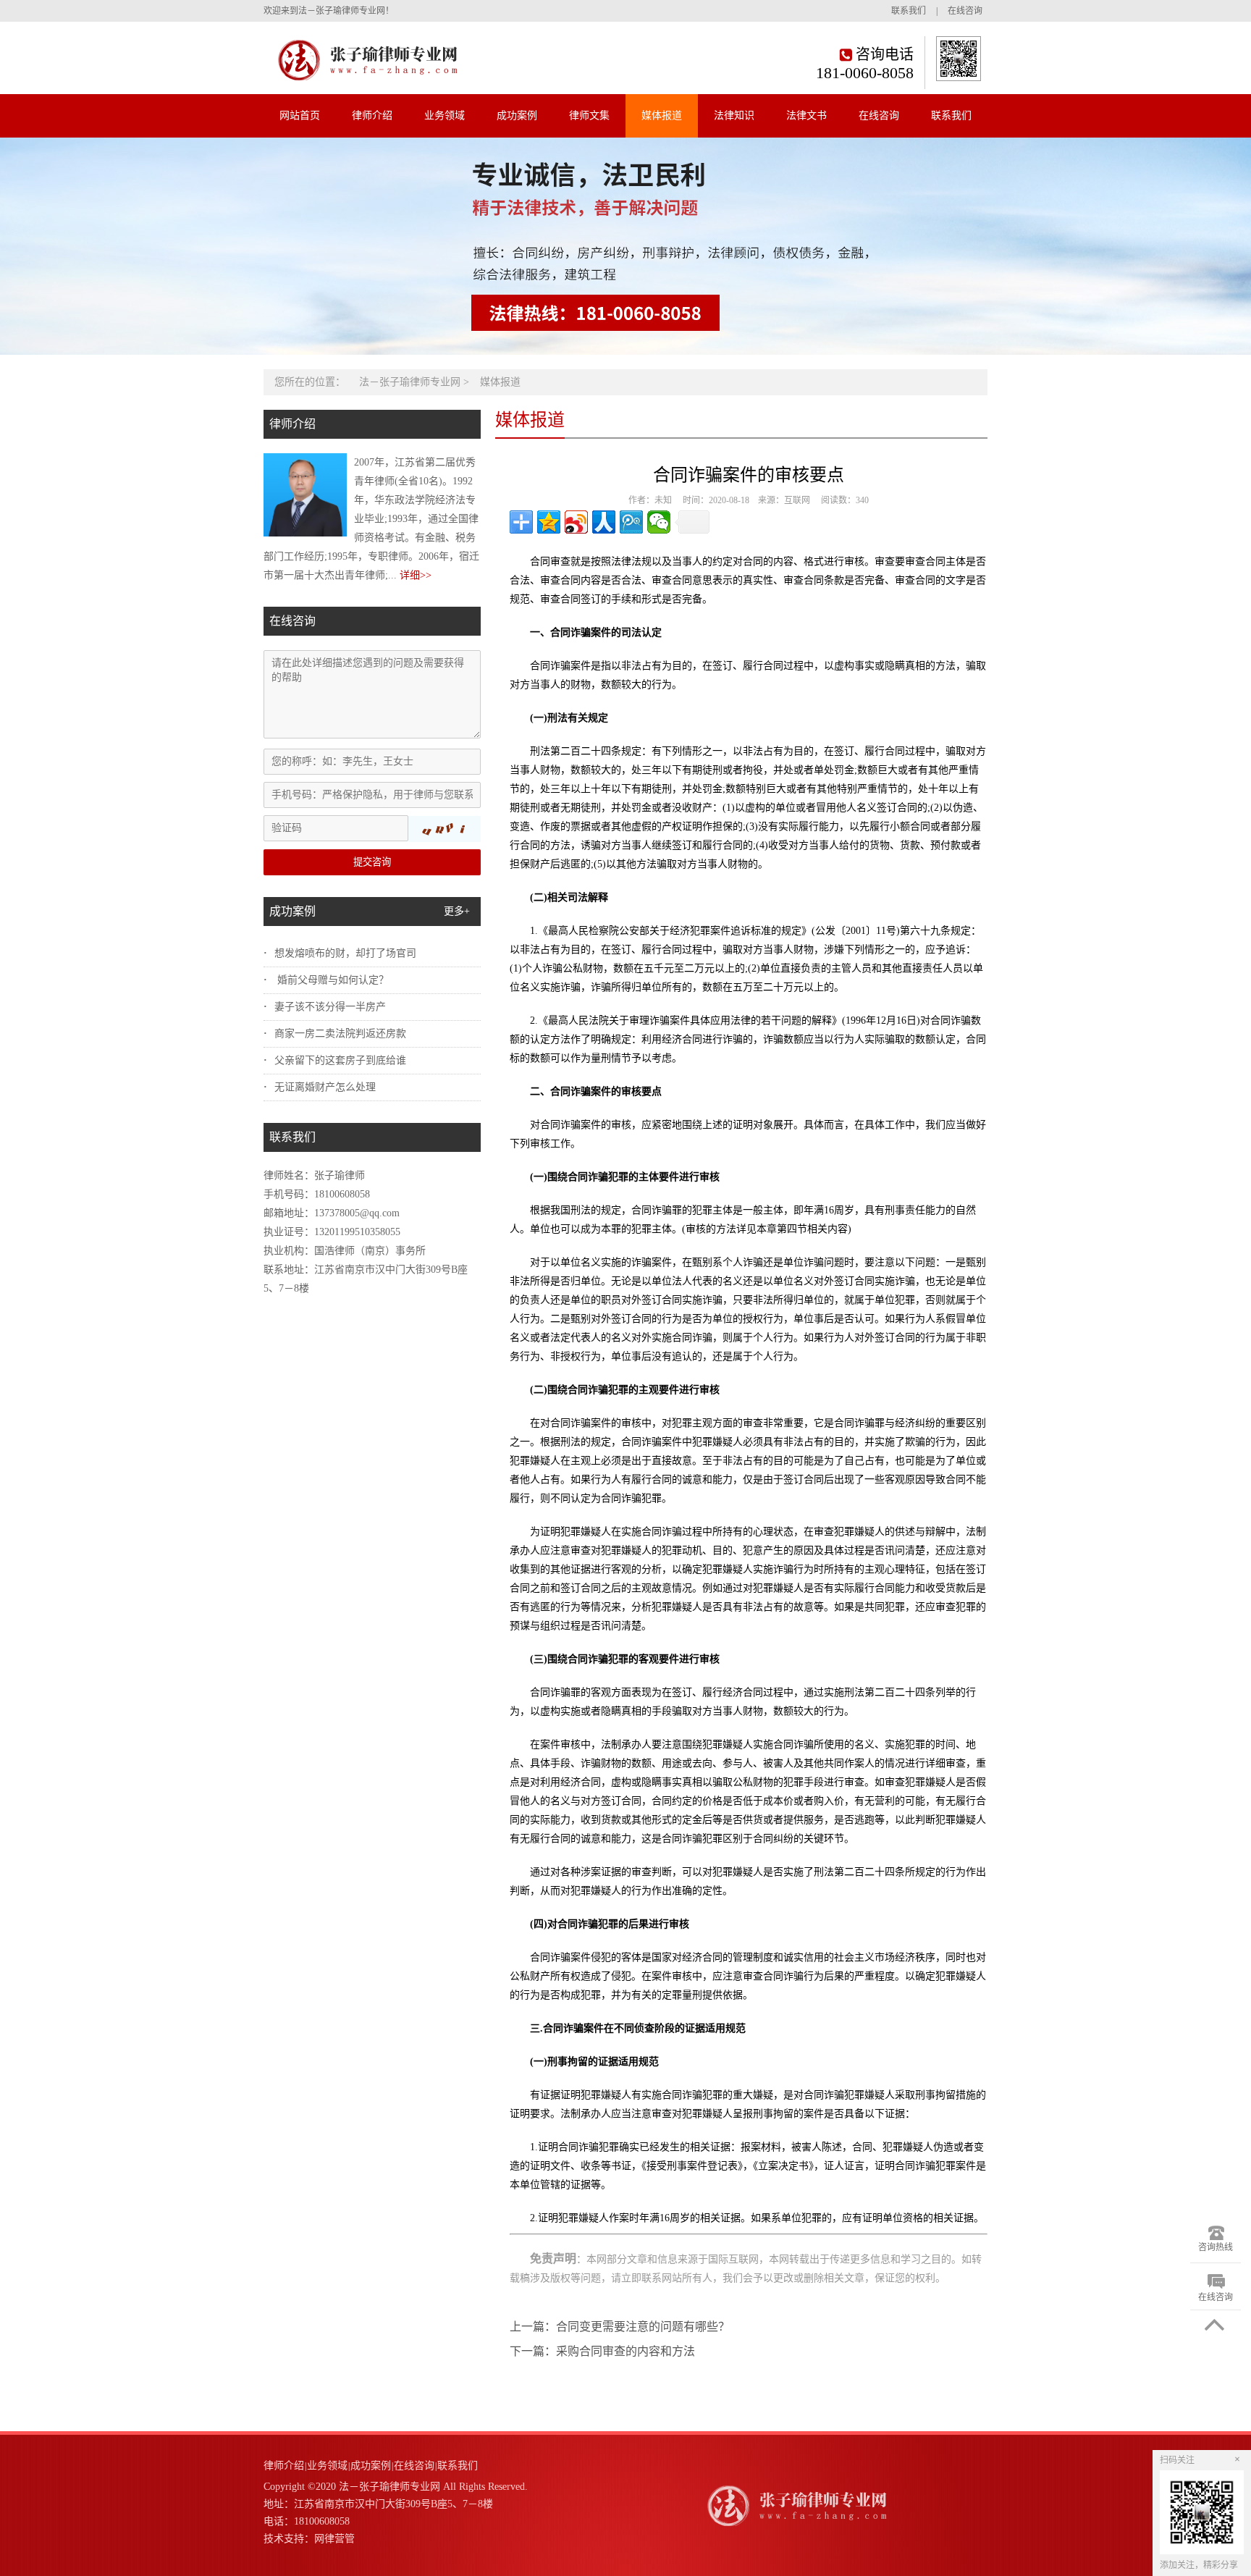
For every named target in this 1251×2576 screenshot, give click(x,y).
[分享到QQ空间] (549, 522)
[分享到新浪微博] (576, 522)
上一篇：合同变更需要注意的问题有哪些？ (620, 2327)
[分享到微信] (659, 522)
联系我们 (909, 11)
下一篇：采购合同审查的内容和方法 (602, 2351)
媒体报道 (662, 115)
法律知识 (734, 115)
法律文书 (806, 115)
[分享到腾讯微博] (631, 522)
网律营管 (334, 2539)
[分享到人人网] (604, 522)
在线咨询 (965, 11)
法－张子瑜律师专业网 (410, 382)
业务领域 (445, 115)
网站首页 (300, 115)
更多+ (457, 911)
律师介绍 (372, 115)
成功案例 (517, 115)
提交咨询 (372, 862)
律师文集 (589, 115)
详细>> (416, 575)
